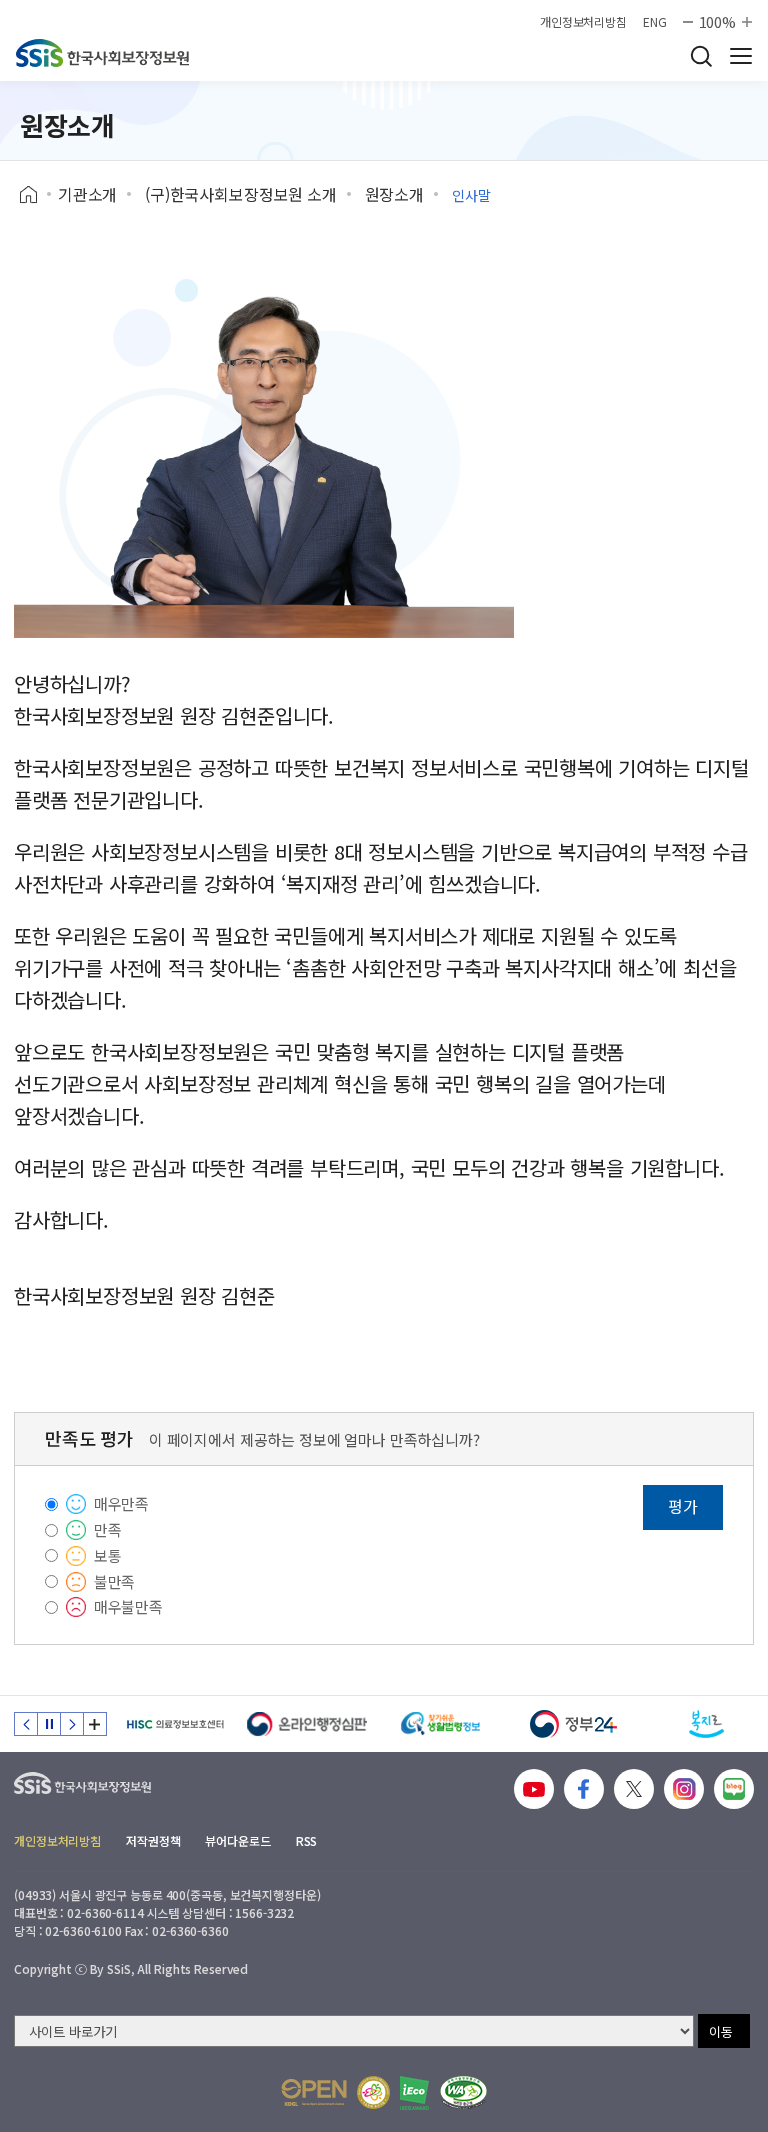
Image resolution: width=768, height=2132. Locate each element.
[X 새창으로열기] (634, 1789)
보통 (108, 1555)
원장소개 (394, 194)
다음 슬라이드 (72, 1724)
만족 (108, 1529)
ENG (655, 22)
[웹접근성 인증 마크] (463, 2092)
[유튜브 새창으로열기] (534, 1789)
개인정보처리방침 (583, 22)
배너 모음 (95, 1724)
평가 (683, 1506)
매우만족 (121, 1503)
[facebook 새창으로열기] (584, 1789)
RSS (307, 1840)
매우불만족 (128, 1606)
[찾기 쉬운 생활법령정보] (440, 1724)
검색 (701, 56)
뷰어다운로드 (237, 1840)
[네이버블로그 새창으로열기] (734, 1789)
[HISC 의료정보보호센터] (174, 1724)
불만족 (115, 1581)
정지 (49, 1724)
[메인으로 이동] (102, 53)
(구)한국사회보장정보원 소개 (241, 194)
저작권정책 (153, 1840)
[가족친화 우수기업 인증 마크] (373, 2092)
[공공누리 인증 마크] (314, 2092)
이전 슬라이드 (26, 1724)
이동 (721, 2031)
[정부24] (573, 1724)
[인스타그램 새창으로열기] (684, 1789)
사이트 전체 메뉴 (741, 56)
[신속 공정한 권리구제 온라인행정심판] (307, 1724)
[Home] (35, 195)
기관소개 (87, 194)
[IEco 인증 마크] (414, 2093)
